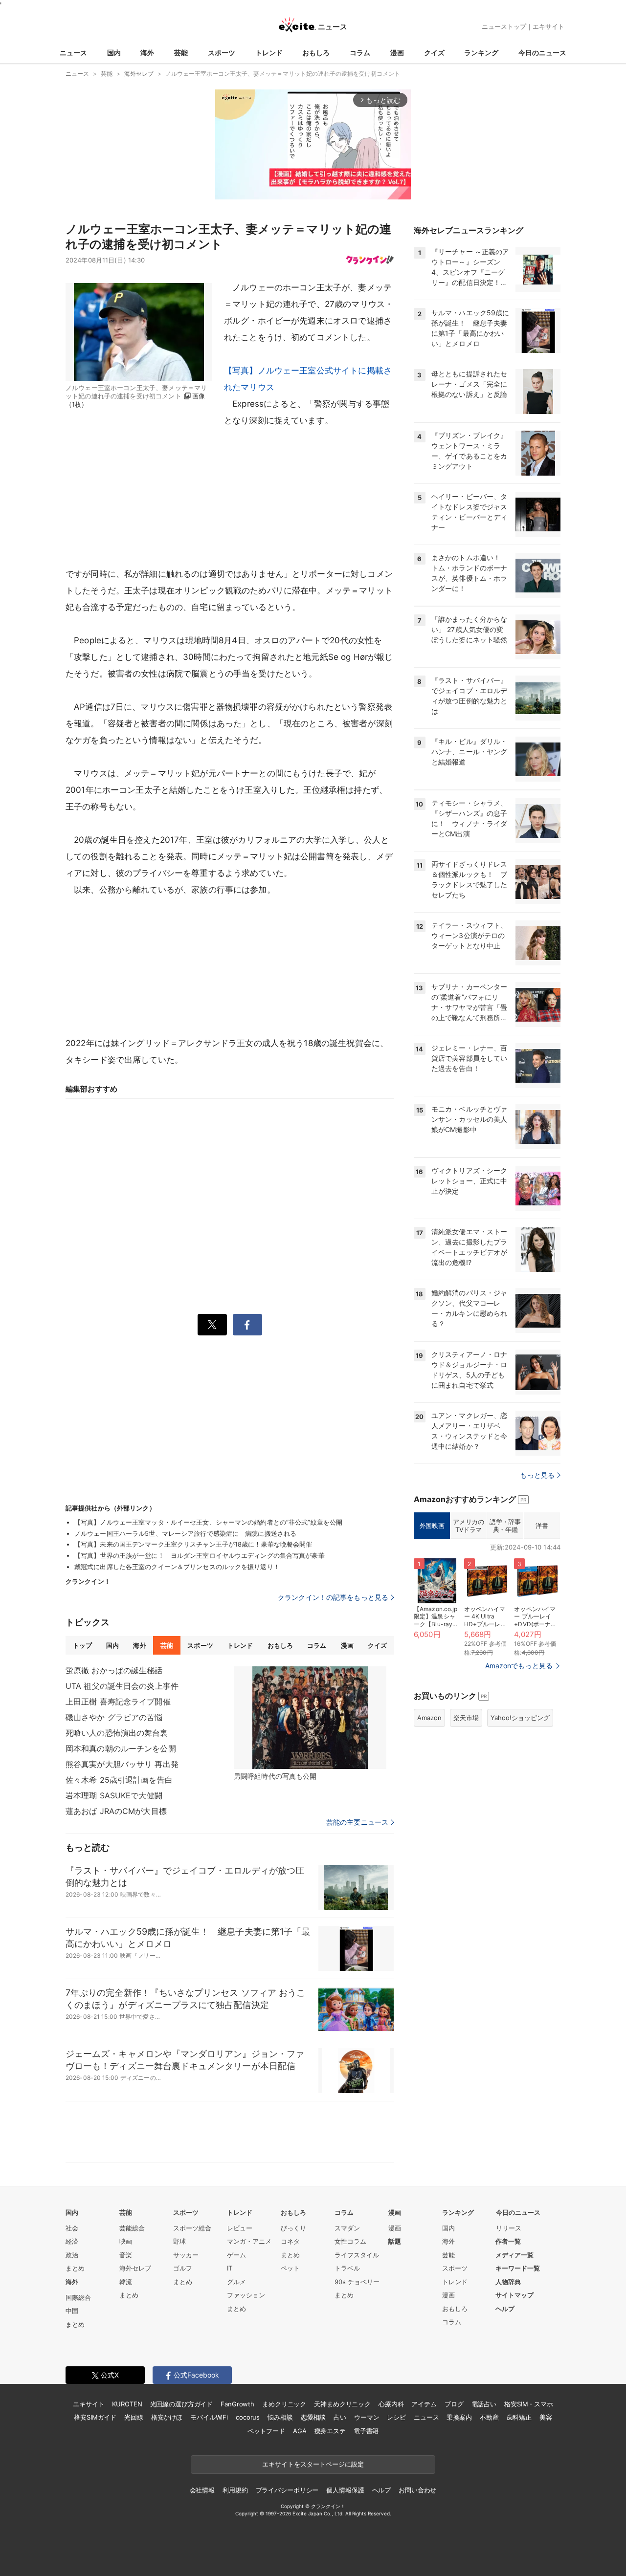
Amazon (429, 1718)
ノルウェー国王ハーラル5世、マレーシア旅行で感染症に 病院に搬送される (185, 1533)
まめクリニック (284, 2404)
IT (230, 2268)
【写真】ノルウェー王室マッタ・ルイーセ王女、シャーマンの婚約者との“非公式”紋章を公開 (208, 1522)
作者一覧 (508, 2241)
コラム (360, 53)
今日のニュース (542, 53)
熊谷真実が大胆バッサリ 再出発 (122, 1764)
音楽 (126, 2255)
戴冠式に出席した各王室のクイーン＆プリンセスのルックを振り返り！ (177, 1567)
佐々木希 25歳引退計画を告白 (119, 1780)
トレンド (269, 53)
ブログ (454, 2404)
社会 (72, 2228)
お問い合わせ (417, 2490)
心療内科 (391, 2404)
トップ (82, 1645)
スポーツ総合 (192, 2228)
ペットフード (266, 2431)
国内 (114, 53)
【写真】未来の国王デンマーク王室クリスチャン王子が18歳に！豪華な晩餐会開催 (193, 1544)
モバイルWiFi (209, 2417)
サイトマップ (514, 2295)
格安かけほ (167, 2417)
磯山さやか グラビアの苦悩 (114, 1717)
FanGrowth (237, 2404)
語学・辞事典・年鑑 (505, 1526)
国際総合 (78, 2297)
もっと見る (537, 1475)
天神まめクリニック (342, 2404)
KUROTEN (127, 2404)
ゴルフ (183, 2268)
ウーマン (367, 2417)
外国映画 (432, 1526)
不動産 (489, 2417)
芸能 (181, 53)
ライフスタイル (357, 2255)
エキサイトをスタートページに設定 (313, 2464)
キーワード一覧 (518, 2268)
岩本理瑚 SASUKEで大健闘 (114, 1795)
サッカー (186, 2255)
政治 (72, 2255)
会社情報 (202, 2490)
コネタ (290, 2241)
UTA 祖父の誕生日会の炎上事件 (122, 1686)
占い (340, 2417)
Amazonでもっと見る (519, 1666)
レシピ (396, 2417)
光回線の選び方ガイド (182, 2404)
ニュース (73, 53)
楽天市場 (466, 1718)
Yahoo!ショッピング (520, 1718)
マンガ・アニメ (249, 2241)
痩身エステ (330, 2431)
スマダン (347, 2228)
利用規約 (235, 2490)
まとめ (75, 2268)
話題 (395, 2241)
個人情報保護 (345, 2490)
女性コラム (350, 2241)
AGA (300, 2431)
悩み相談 (280, 2417)
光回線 (134, 2417)
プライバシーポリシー (287, 2490)
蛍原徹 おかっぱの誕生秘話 (114, 1670)
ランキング (481, 53)
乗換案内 (459, 2417)
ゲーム (236, 2255)
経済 (72, 2241)
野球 (179, 2241)
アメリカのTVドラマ (468, 1526)
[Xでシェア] (212, 1325)
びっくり (293, 2228)
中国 (72, 2311)
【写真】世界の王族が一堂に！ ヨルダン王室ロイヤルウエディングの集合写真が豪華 (200, 1555)
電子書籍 (366, 2431)
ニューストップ (504, 26)
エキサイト (548, 26)
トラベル (347, 2268)
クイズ (434, 53)
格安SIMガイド (95, 2417)
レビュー (240, 2228)
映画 (126, 2241)
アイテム (424, 2404)
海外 (147, 53)
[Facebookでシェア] (247, 1325)
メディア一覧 (514, 2255)
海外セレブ (135, 2268)
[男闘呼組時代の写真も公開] (310, 1718)
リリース (509, 2228)
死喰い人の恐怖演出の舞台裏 (117, 1733)
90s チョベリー (357, 2282)
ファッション (246, 2295)
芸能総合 (132, 2228)
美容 (546, 2417)
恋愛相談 (313, 2417)
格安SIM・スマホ (529, 2404)
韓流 (126, 2282)
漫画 (397, 53)
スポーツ (222, 53)
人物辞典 (508, 2282)
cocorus (248, 2417)
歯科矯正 (519, 2417)
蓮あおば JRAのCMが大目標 (116, 1811)
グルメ (236, 2282)
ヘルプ (505, 2309)
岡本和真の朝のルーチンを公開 (121, 1748)
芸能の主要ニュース (357, 1822)
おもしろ (316, 53)
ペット (290, 2268)
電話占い (484, 2404)
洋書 (542, 1526)
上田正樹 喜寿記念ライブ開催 (118, 1702)
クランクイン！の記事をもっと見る (333, 1597)
